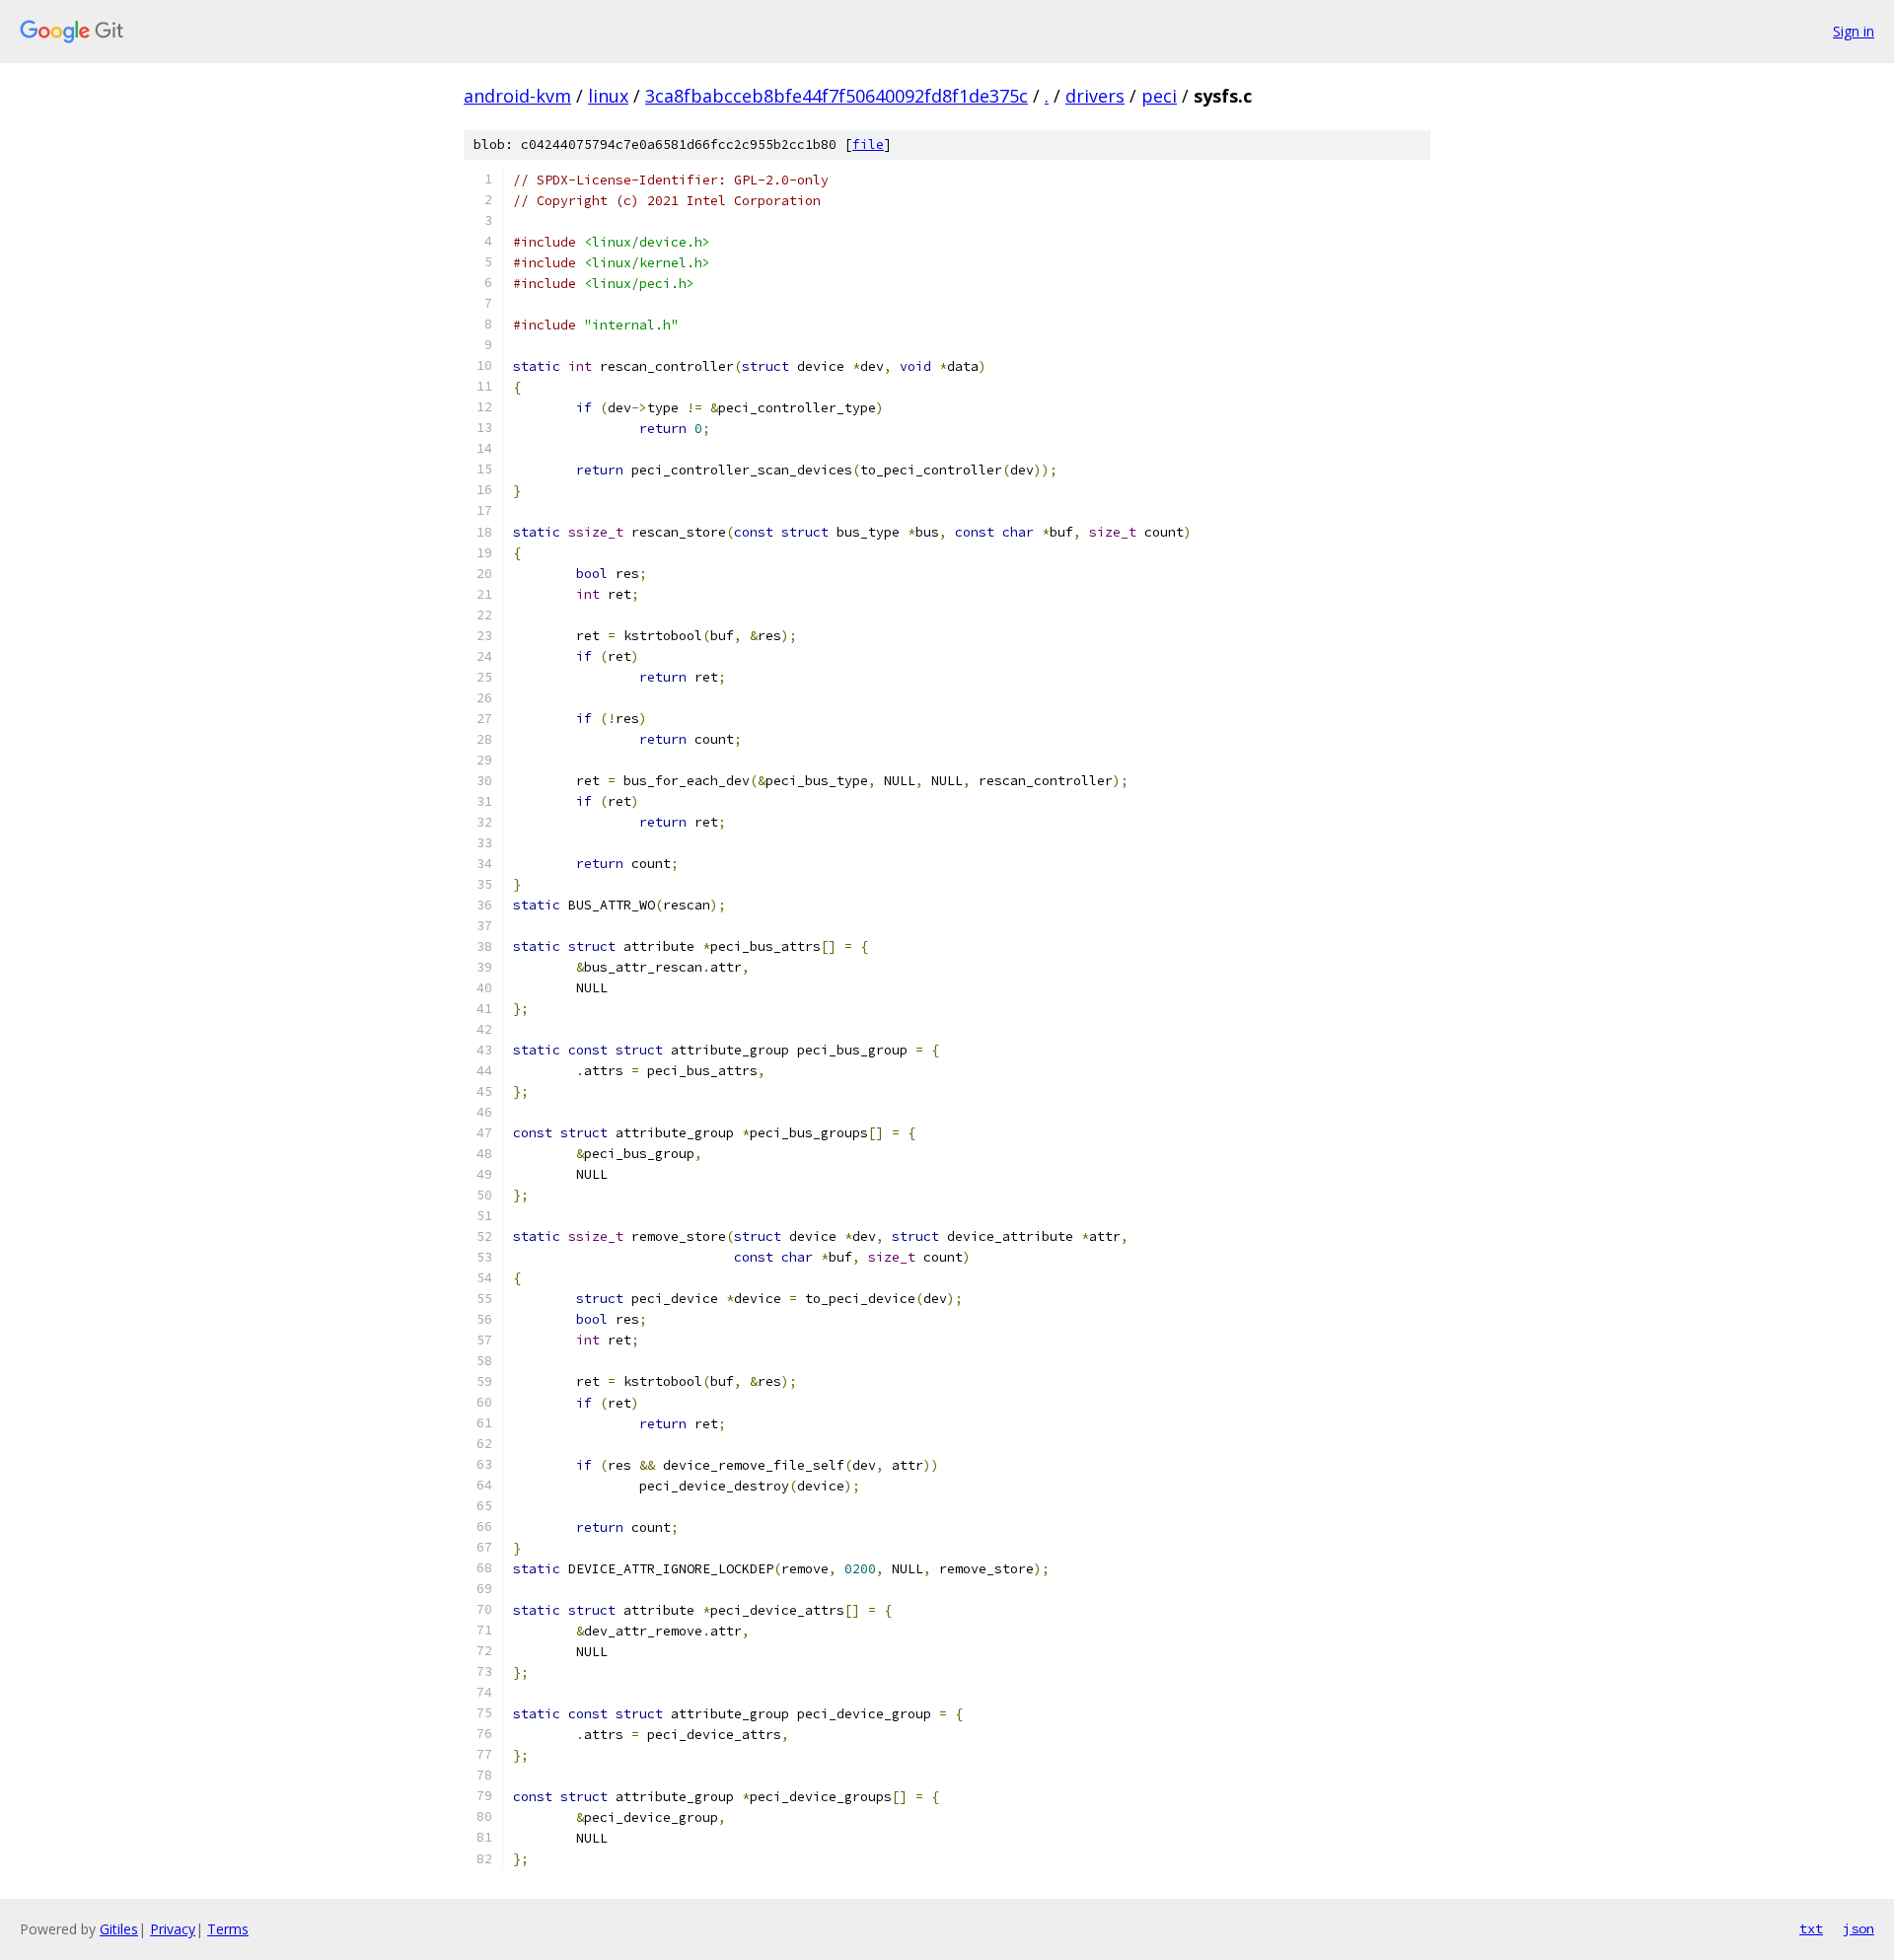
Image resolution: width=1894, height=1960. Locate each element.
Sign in (1854, 31)
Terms (228, 1929)
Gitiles (119, 1929)
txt (1811, 1928)
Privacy (173, 1929)
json (1858, 1928)
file (868, 145)
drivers (1095, 96)
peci (1159, 96)
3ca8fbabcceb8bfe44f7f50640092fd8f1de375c (837, 96)
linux (608, 96)
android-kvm (517, 96)
